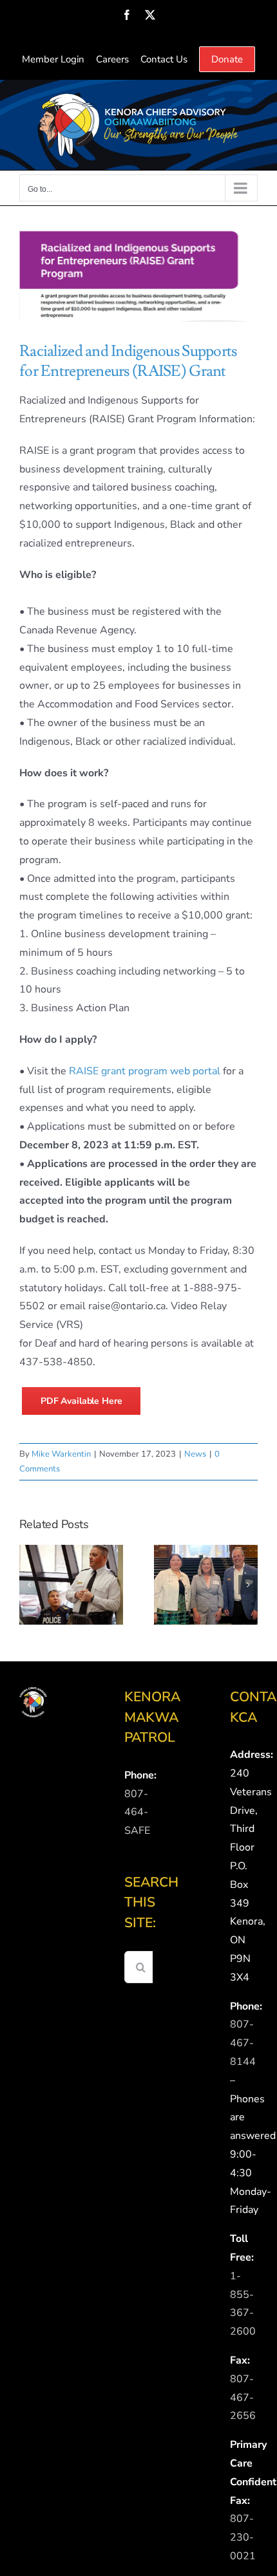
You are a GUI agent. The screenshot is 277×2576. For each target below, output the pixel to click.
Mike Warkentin (61, 1454)
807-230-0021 (243, 2537)
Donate (227, 59)
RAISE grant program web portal (145, 1071)
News (195, 1454)
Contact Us (164, 59)
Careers (112, 59)
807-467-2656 (243, 2398)
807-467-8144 (243, 2043)
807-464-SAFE (137, 1813)
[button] (29, 1585)
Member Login (53, 59)
